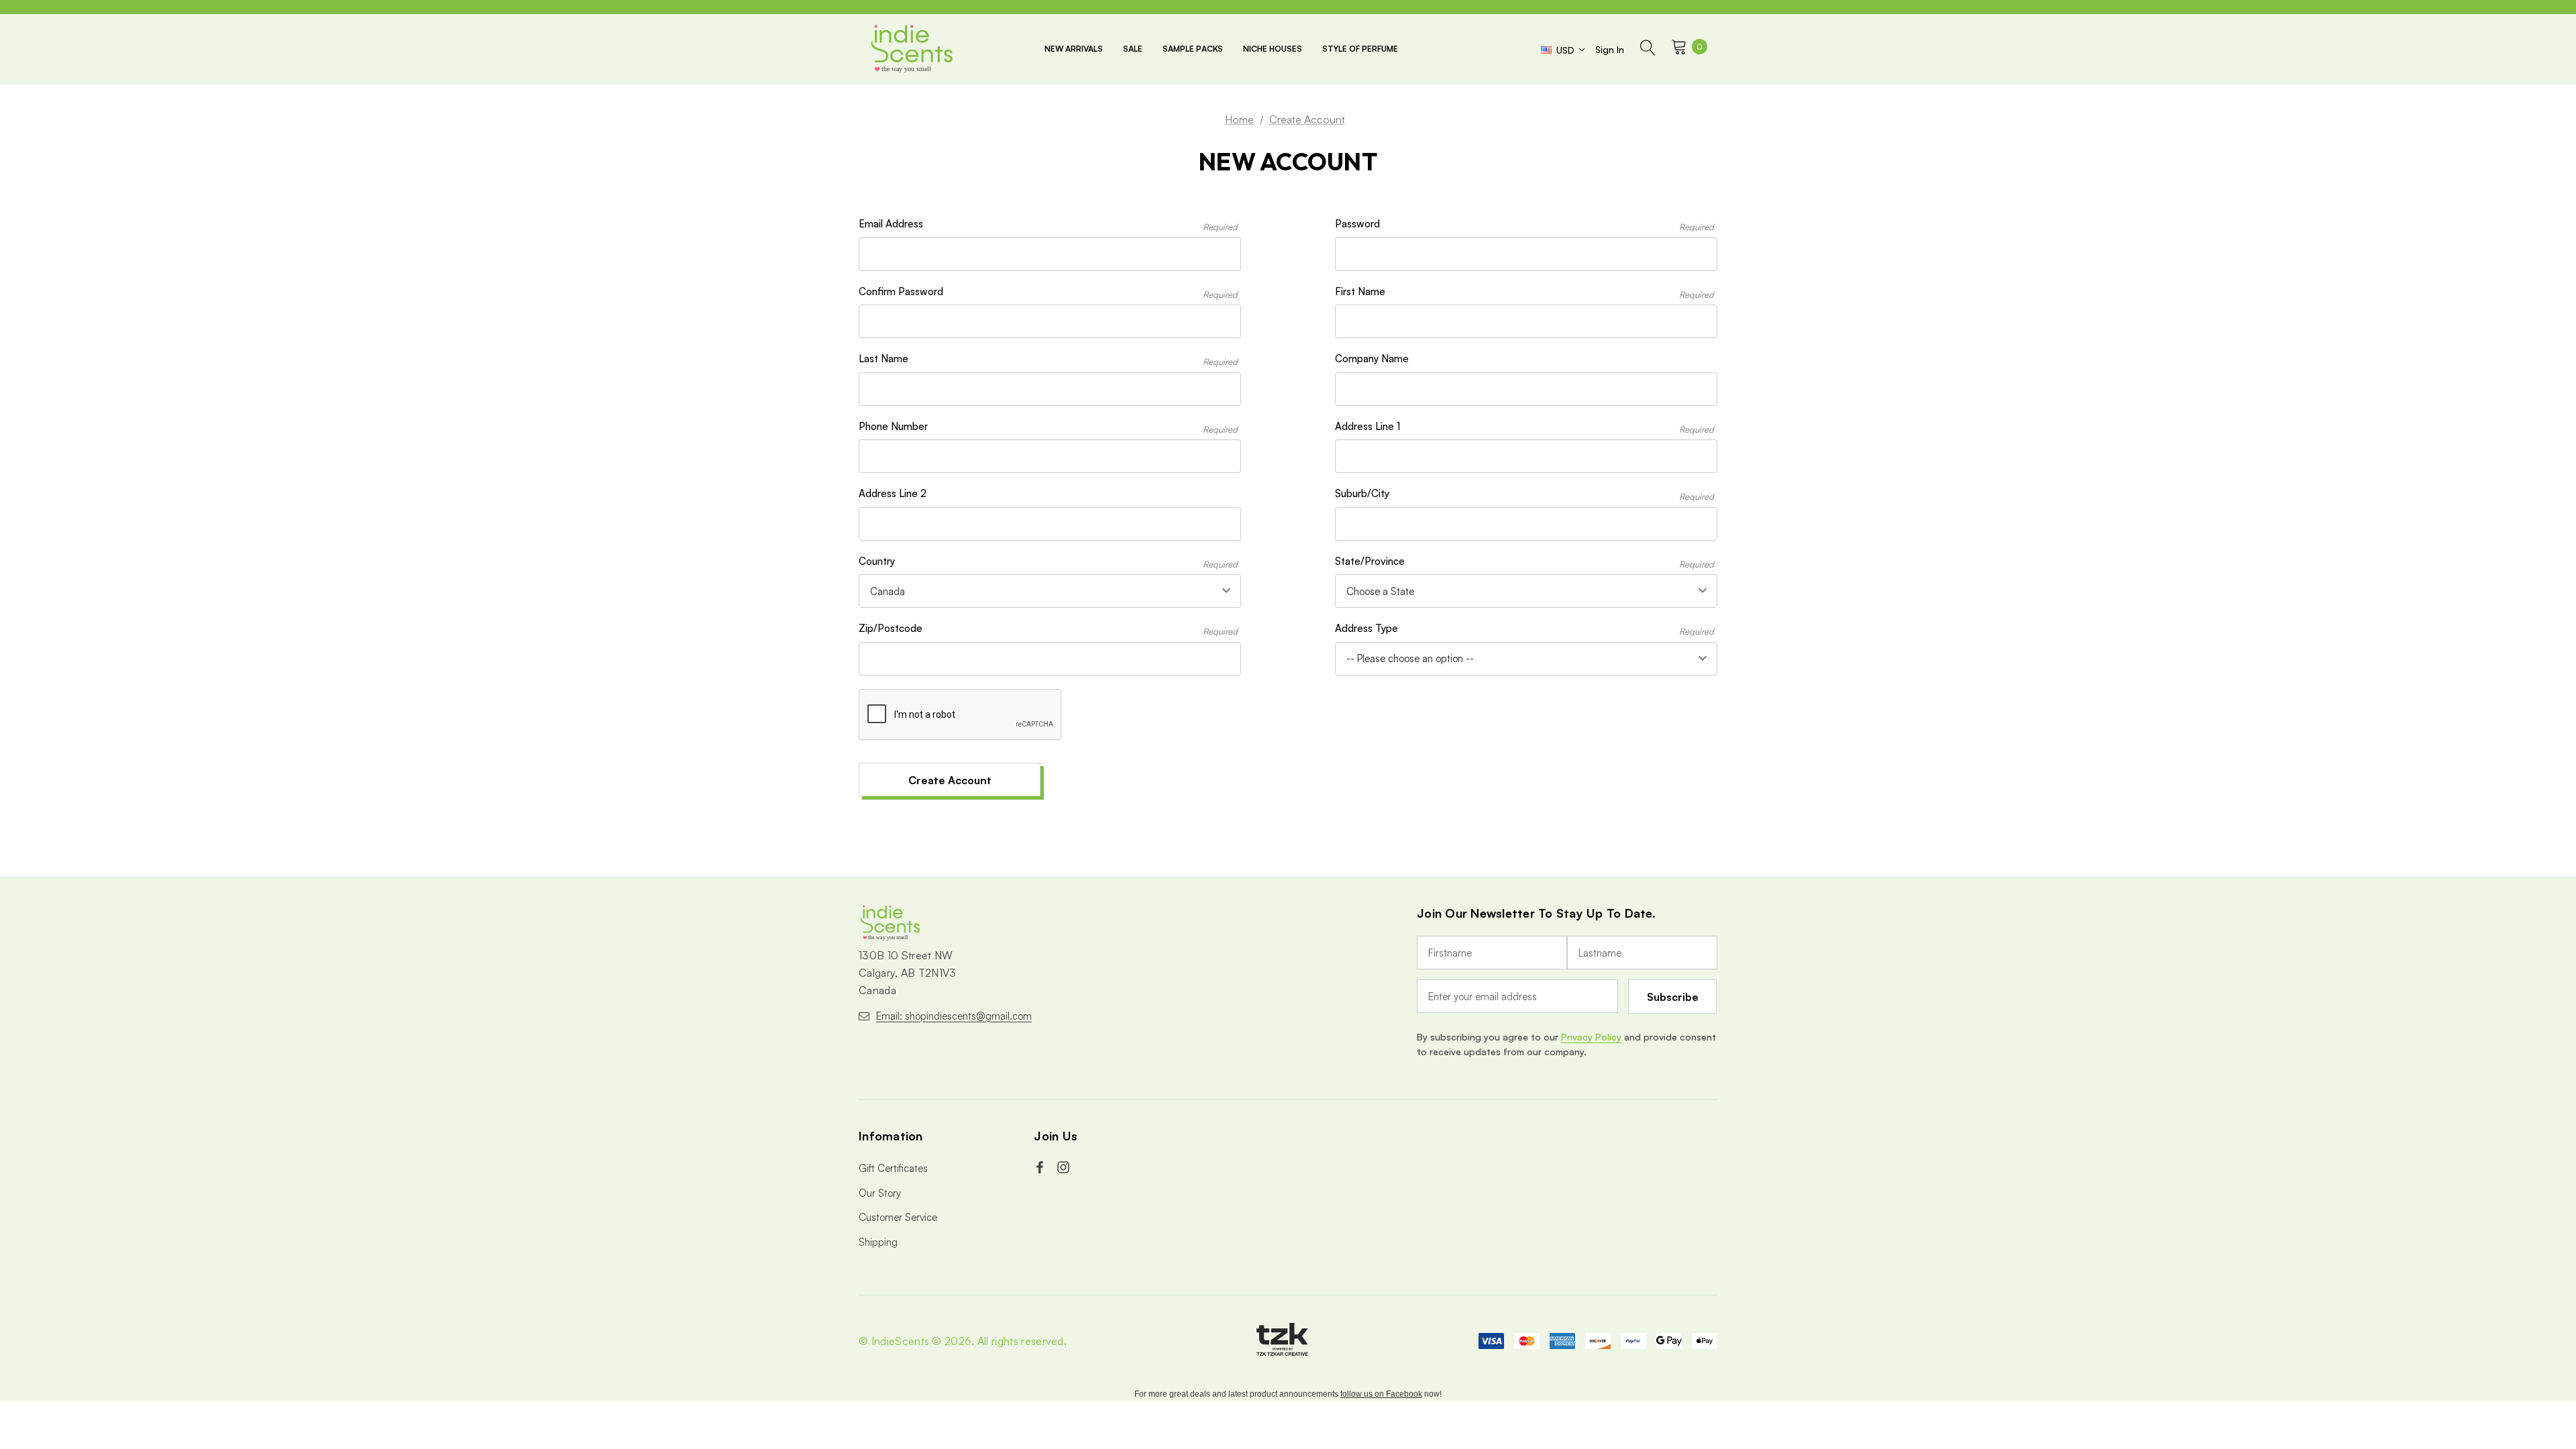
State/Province (1524, 562)
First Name (1524, 292)
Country (1048, 562)
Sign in (1610, 49)
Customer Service (898, 1217)
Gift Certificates (893, 1168)
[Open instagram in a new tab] (1065, 1167)
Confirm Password (1048, 292)
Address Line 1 (1524, 427)
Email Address (1048, 225)
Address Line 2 (893, 493)
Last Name (1048, 360)
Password (1524, 225)
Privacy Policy (1591, 1037)
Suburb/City (1524, 494)
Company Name (1372, 359)
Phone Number (1048, 427)
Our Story (880, 1193)
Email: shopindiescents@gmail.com (954, 1016)
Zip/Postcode (1048, 629)
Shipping (878, 1242)
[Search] (1648, 49)
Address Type (1524, 629)
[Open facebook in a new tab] (1041, 1167)
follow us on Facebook (1381, 1394)
